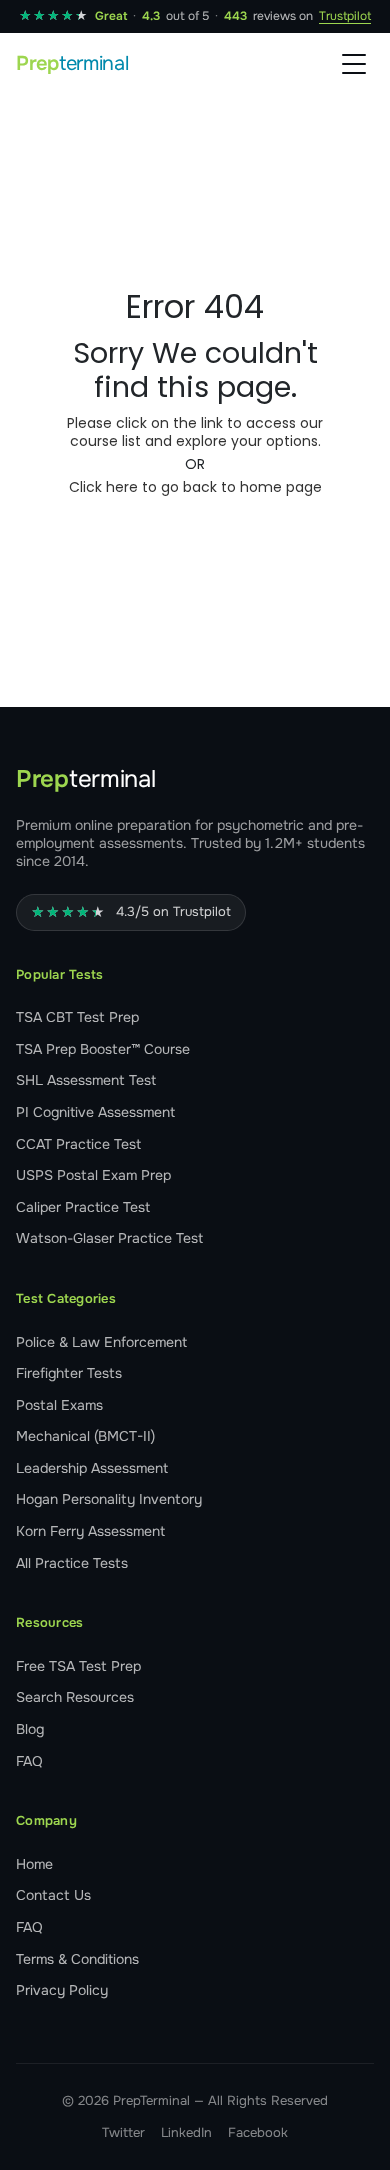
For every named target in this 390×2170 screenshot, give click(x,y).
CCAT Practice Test (78, 1144)
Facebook (258, 2132)
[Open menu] (354, 64)
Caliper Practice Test (83, 1207)
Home (34, 1864)
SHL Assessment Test (86, 1080)
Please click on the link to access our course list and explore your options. (195, 432)
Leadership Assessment (92, 1468)
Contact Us (53, 1895)
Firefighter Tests (69, 1373)
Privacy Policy (62, 1990)
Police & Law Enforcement (101, 1342)
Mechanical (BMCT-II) (85, 1436)
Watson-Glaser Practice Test (109, 1238)
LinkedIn (186, 2132)
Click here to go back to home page (195, 487)
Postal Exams (59, 1405)
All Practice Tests (72, 1563)
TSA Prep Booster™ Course (103, 1049)
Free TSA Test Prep (78, 1666)
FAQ (29, 1761)
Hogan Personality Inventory (109, 1499)
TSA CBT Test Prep (77, 1017)
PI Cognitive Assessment (95, 1112)
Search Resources (75, 1697)
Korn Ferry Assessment (90, 1531)
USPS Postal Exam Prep (93, 1175)
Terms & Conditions (77, 1959)
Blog (30, 1729)
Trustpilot (345, 16)
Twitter (123, 2132)
